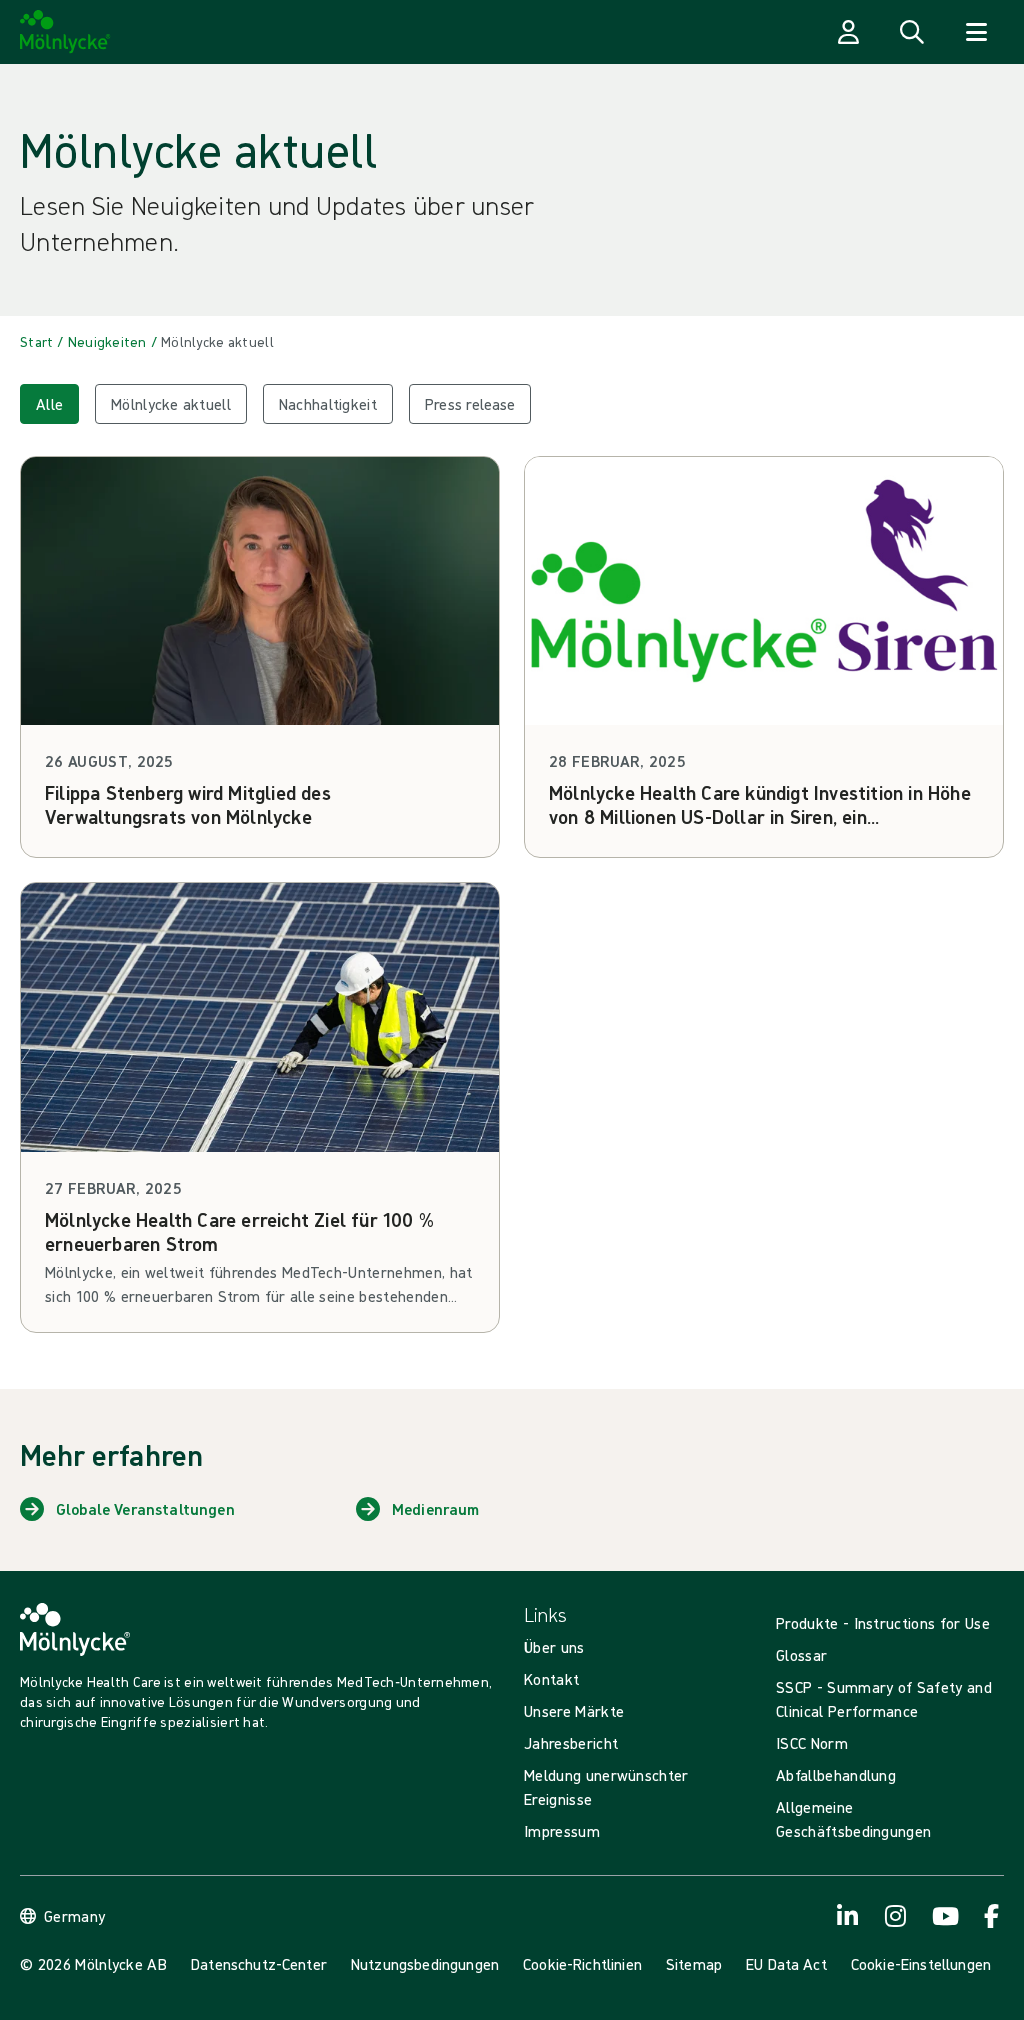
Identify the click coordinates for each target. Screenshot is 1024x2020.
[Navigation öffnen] (976, 32)
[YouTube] (944, 1916)
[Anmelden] (848, 32)
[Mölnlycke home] (65, 32)
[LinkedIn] (848, 1916)
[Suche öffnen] (912, 32)
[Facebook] (992, 1916)
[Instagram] (896, 1916)
